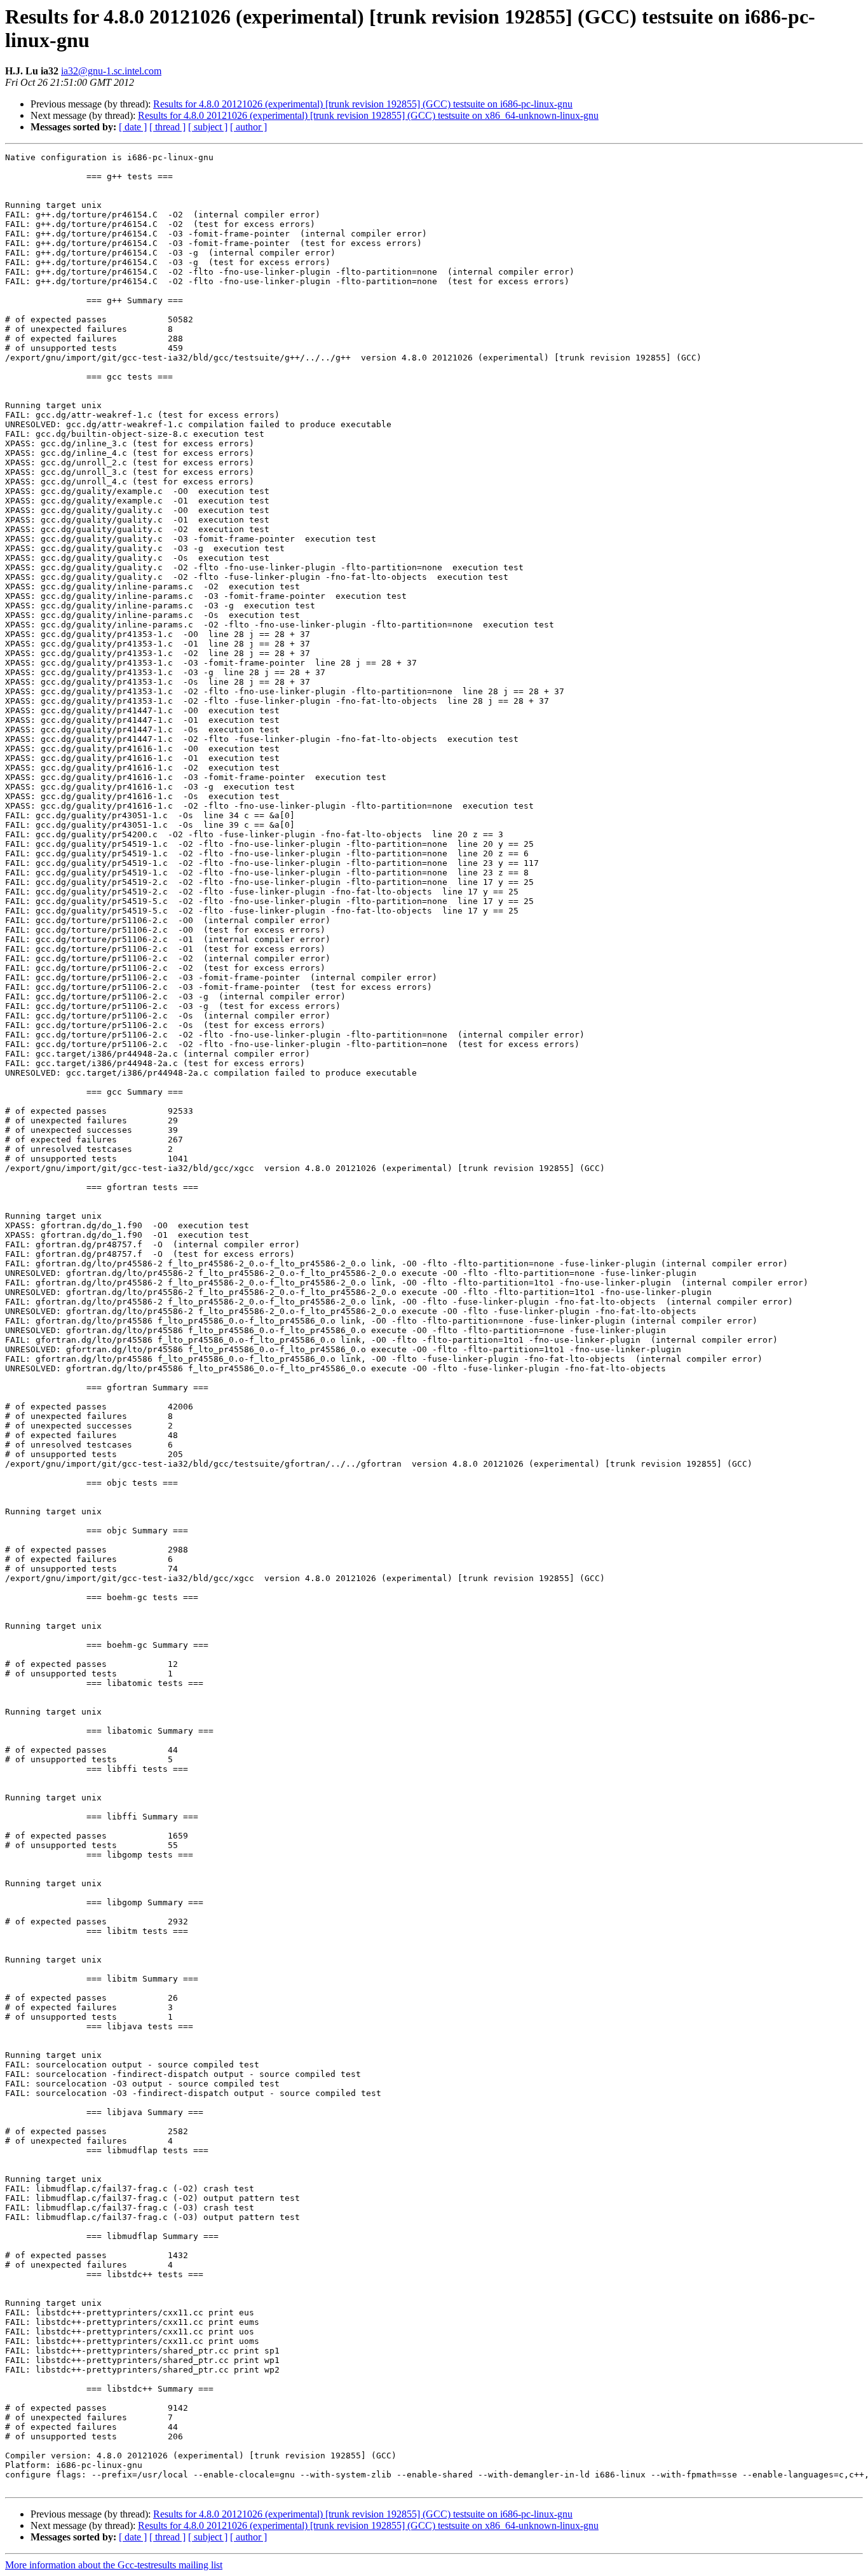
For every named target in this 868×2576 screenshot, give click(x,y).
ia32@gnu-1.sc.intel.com (111, 71)
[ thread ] (167, 127)
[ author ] (248, 127)
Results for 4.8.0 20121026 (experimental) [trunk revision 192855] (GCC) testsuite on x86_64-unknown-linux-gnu (368, 115)
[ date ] (133, 127)
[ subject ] (208, 127)
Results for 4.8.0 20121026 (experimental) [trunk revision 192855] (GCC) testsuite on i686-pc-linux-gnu (363, 104)
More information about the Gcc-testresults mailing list (114, 2565)
